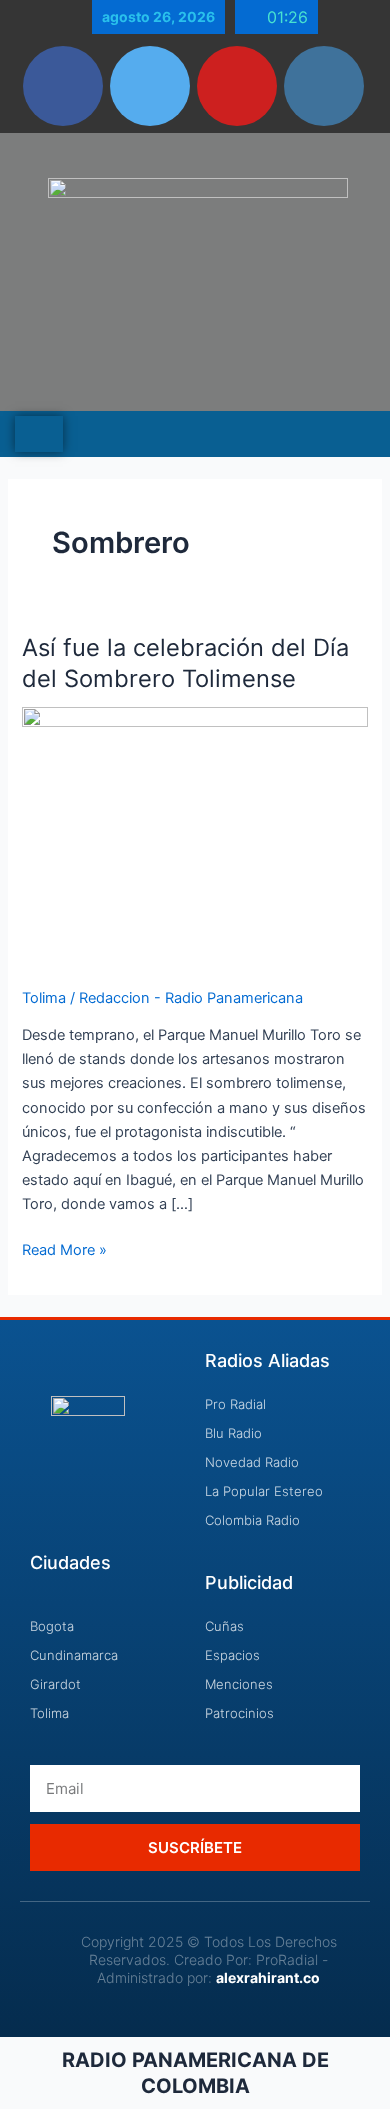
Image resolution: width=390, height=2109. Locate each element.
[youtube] (237, 86)
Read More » (64, 1248)
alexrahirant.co (268, 1977)
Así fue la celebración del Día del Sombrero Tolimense (185, 663)
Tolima (44, 998)
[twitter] (150, 86)
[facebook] (63, 86)
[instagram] (324, 86)
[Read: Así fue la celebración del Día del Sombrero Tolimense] (194, 835)
